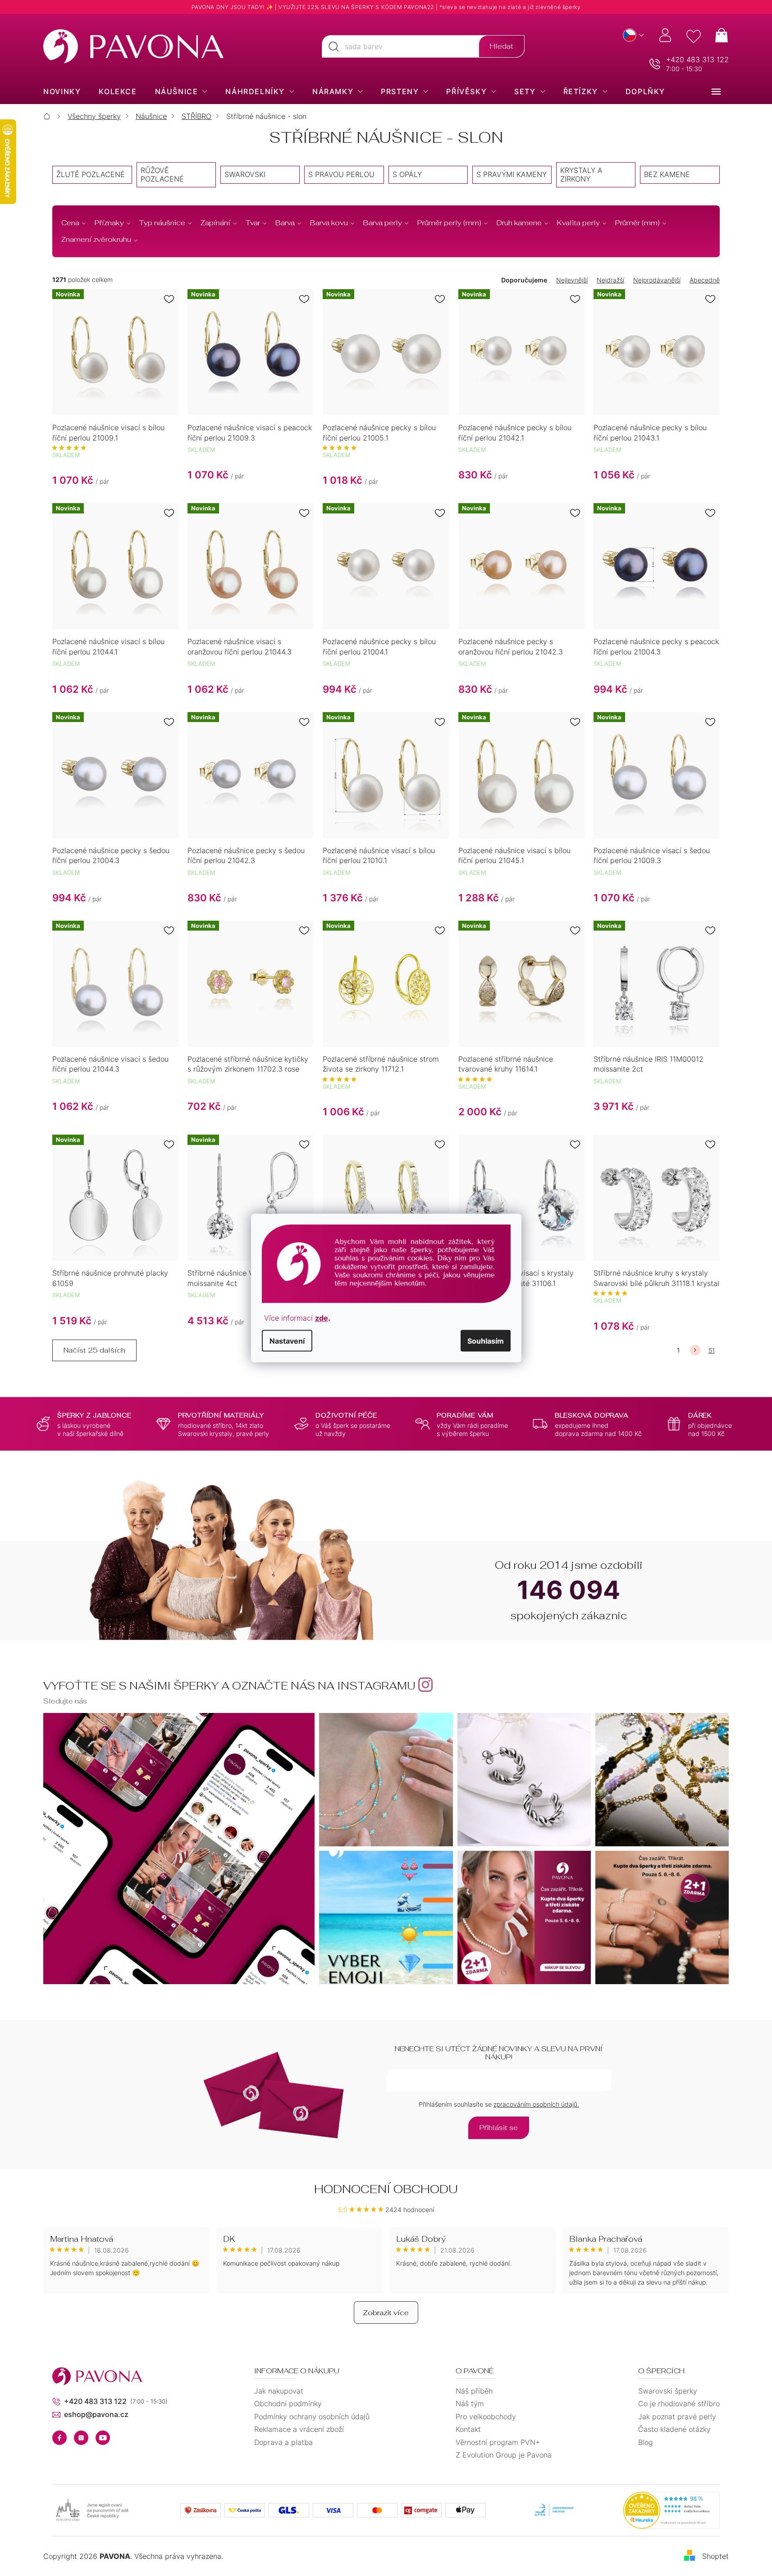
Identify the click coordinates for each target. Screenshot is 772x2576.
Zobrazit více (386, 2313)
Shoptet (715, 2556)
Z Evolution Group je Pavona (504, 2455)
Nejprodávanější (657, 280)
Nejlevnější (572, 280)
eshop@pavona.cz (96, 2414)
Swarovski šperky (668, 2391)
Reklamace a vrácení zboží (299, 2429)
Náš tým (470, 2403)
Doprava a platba (283, 2442)
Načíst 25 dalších (94, 1350)
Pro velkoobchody (486, 2417)
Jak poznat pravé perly (677, 2417)
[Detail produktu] (386, 1198)
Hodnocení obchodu (386, 2189)
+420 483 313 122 (697, 59)
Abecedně (705, 280)
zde (322, 1318)
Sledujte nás (65, 1701)
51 (712, 1350)
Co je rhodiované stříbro (679, 2403)
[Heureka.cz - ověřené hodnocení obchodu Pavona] (672, 2510)
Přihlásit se (499, 2128)
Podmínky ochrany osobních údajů (312, 2417)
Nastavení (287, 1341)
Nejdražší (610, 280)
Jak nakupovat (279, 2391)
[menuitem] (62, 91)
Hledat (502, 46)
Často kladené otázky (674, 2429)
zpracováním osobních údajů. (536, 2104)
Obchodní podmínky (288, 2403)
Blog (646, 2442)
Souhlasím (486, 1341)
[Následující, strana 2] (695, 1350)
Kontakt (468, 2429)
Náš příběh (474, 2391)
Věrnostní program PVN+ (498, 2442)
